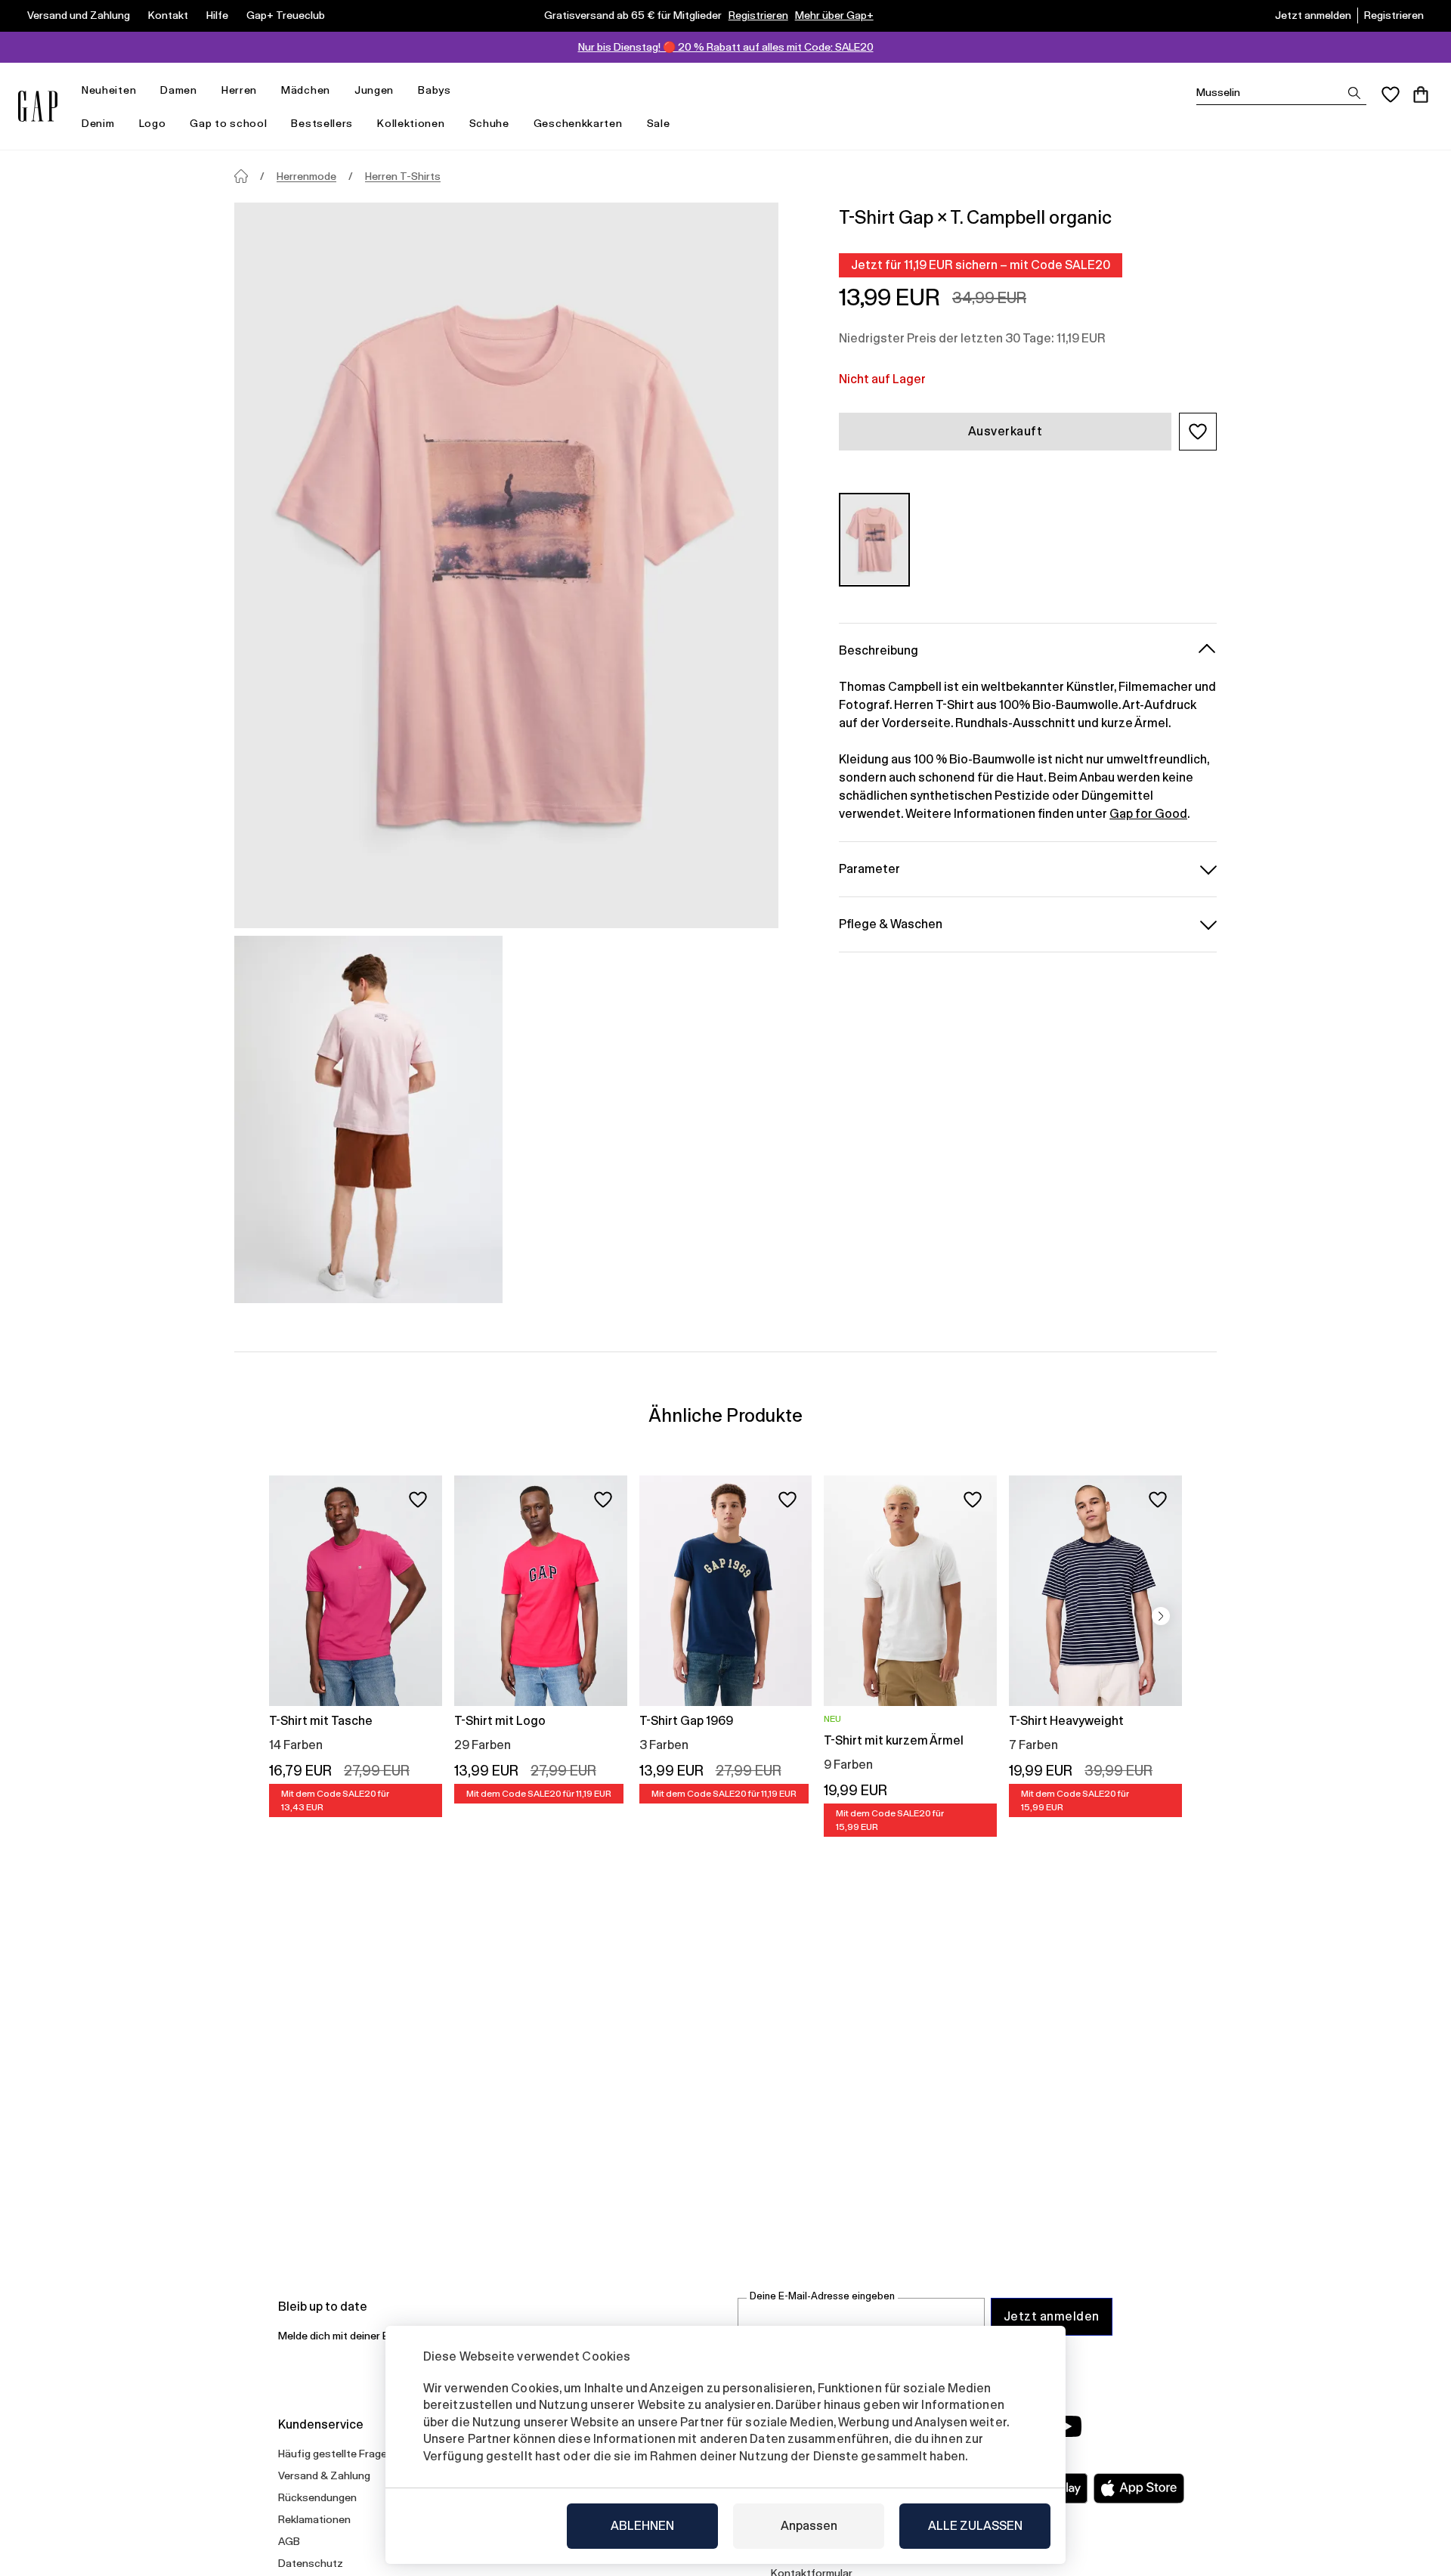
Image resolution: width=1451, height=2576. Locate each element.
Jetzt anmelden (1313, 15)
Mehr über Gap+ (834, 15)
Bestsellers (322, 123)
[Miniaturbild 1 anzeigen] (368, 1119)
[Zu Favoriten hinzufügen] (418, 1500)
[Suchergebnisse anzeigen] (1354, 93)
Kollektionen (411, 123)
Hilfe (217, 15)
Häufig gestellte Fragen (336, 2454)
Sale (659, 123)
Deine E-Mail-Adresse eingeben (822, 2296)
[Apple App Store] (1139, 2488)
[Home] (241, 176)
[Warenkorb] (1421, 94)
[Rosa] (874, 539)
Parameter (869, 868)
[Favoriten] (1391, 94)
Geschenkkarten (578, 123)
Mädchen (306, 90)
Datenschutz (311, 2563)
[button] (1198, 432)
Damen (179, 90)
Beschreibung (879, 650)
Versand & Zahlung (324, 2475)
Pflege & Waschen (891, 923)
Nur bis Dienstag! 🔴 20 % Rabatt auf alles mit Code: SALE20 (726, 47)
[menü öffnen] (144, 90)
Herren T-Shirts (403, 176)
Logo (153, 123)
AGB (289, 2541)
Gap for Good (1148, 813)
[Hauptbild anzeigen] (506, 565)
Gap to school (228, 123)
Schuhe (489, 123)
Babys (435, 90)
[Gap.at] (38, 106)
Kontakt (168, 15)
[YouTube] (1067, 2426)
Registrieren (758, 15)
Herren (239, 90)
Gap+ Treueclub (286, 15)
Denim (98, 123)
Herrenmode (306, 176)
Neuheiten (109, 90)
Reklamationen (314, 2519)
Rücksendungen (317, 2497)
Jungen (374, 90)
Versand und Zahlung (79, 15)
